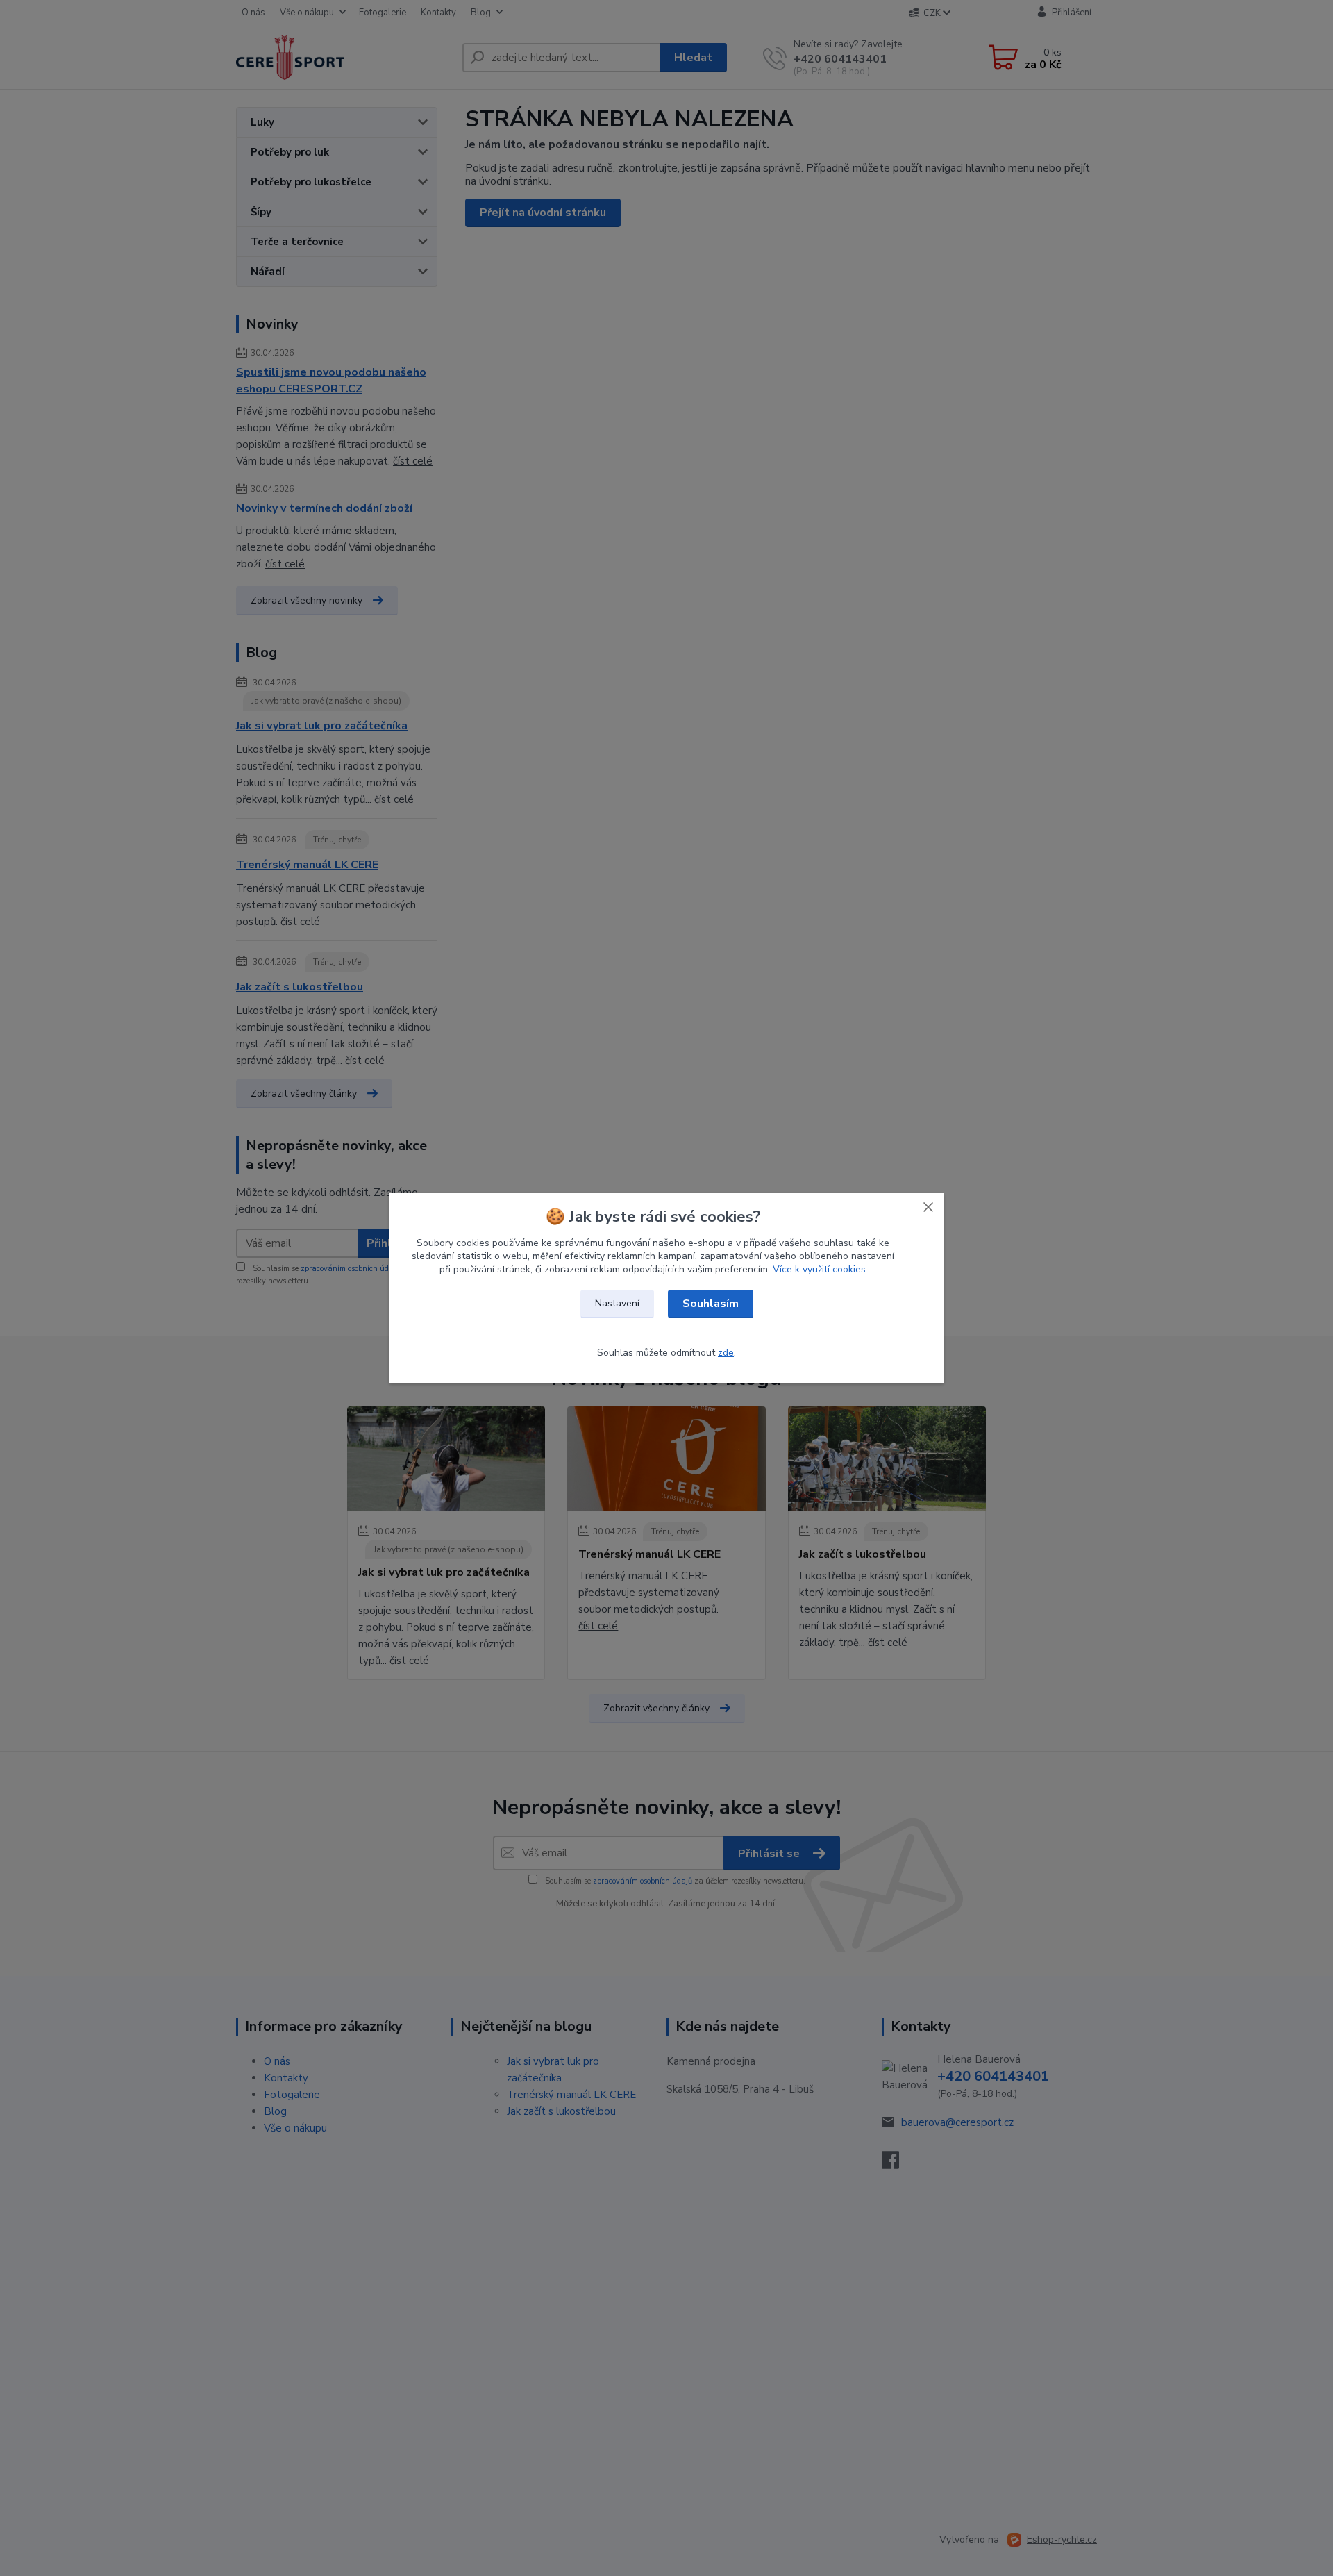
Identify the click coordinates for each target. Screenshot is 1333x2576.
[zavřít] (928, 1206)
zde (726, 1353)
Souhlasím (711, 1304)
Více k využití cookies (819, 1269)
